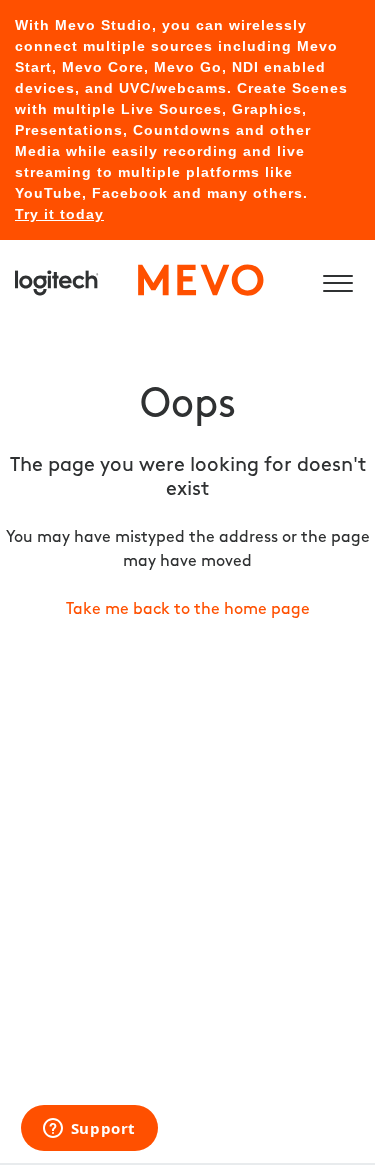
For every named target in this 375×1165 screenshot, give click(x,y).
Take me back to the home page (188, 610)
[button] (337, 280)
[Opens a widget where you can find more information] (89, 1130)
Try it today (59, 214)
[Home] (140, 280)
